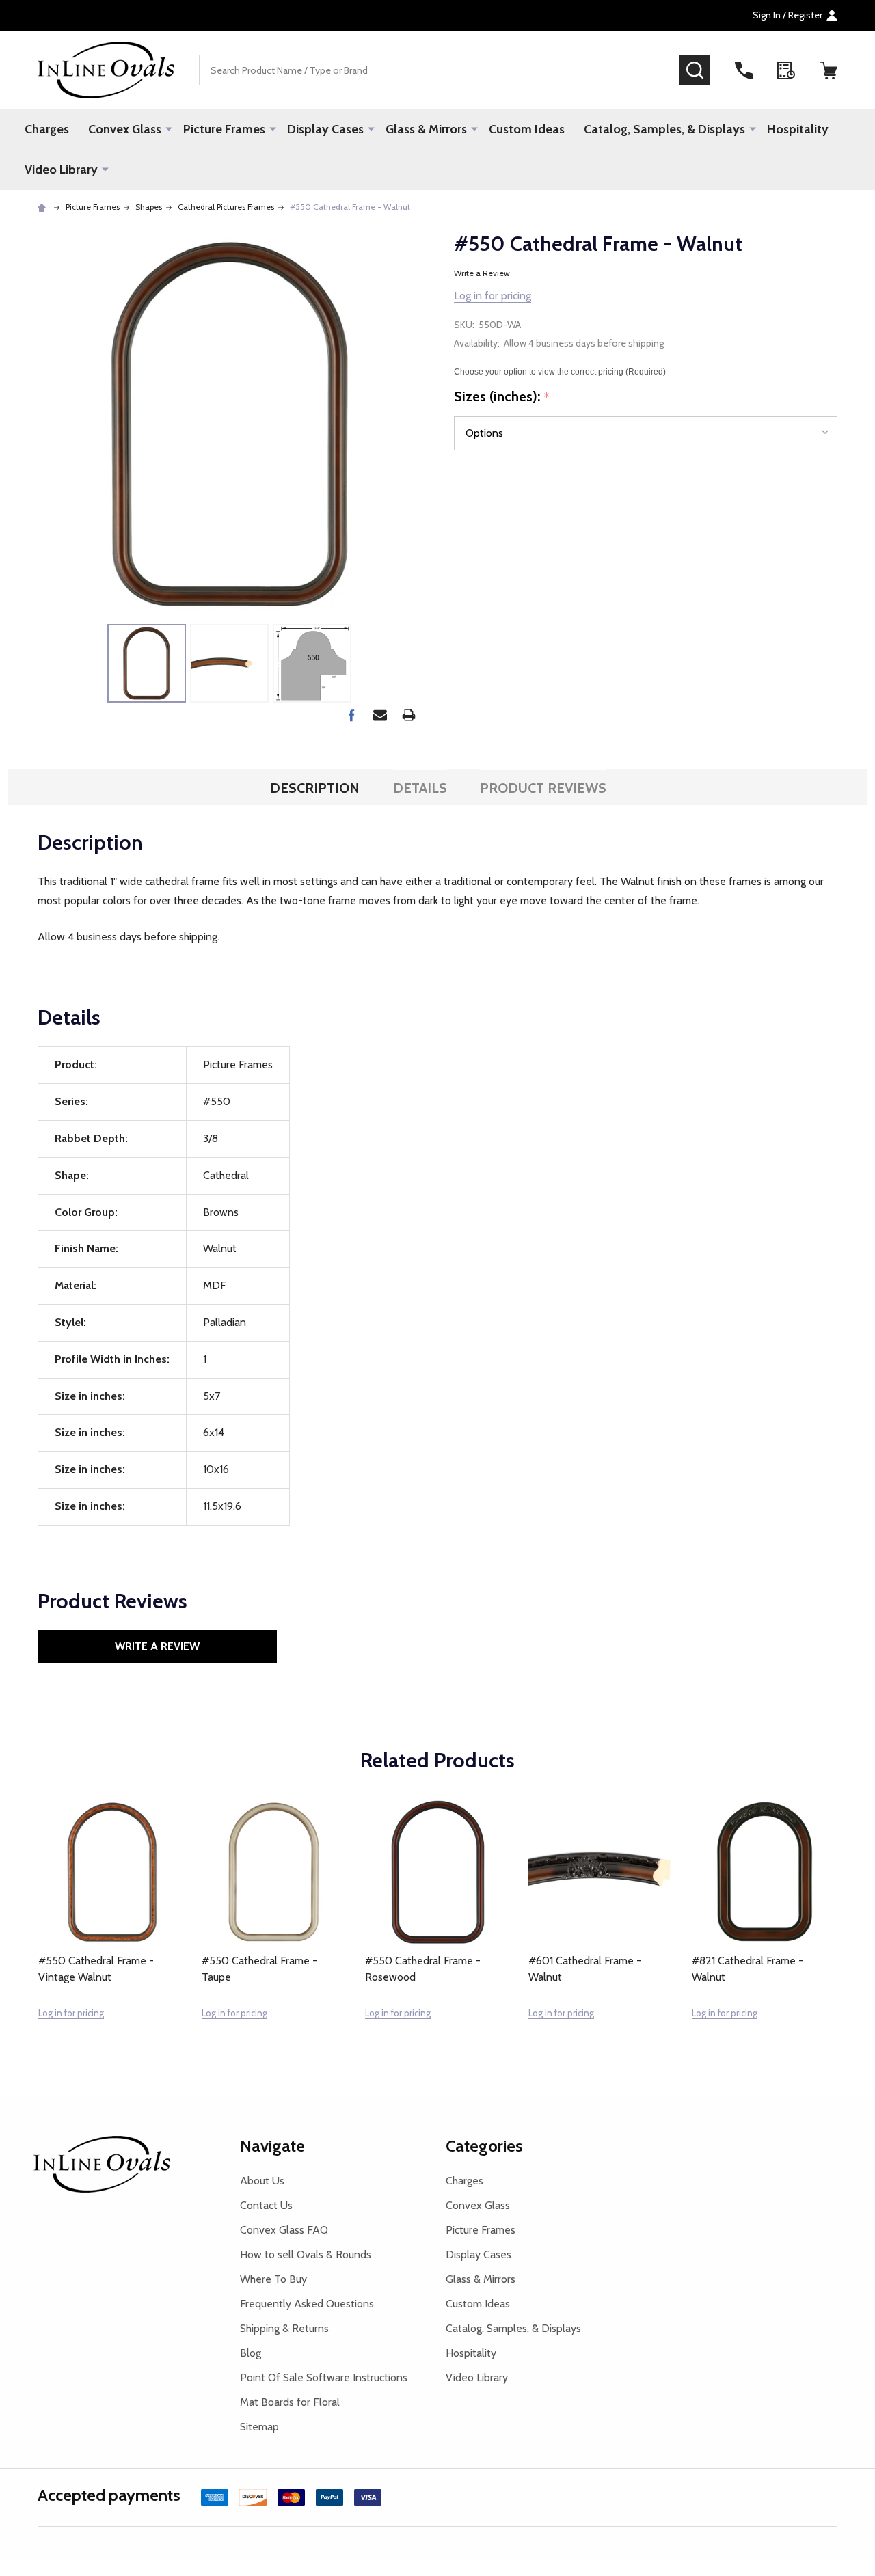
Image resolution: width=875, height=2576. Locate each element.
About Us (262, 2181)
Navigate (272, 2146)
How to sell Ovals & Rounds (306, 2254)
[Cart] (829, 70)
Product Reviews (543, 788)
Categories (484, 2146)
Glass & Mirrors (426, 129)
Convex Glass (125, 129)
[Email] (380, 715)
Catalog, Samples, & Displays (664, 129)
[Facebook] (351, 715)
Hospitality (798, 129)
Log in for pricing (493, 296)
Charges (47, 129)
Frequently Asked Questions (307, 2304)
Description (315, 788)
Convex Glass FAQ (284, 2230)
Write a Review (482, 273)
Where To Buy (273, 2279)
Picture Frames (224, 129)
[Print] (409, 715)
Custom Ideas (527, 129)
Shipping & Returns (284, 2328)
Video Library (61, 170)
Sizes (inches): (502, 397)
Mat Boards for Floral (290, 2402)
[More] (169, 128)
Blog (251, 2353)
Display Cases (325, 129)
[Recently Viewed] (786, 70)
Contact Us (266, 2205)
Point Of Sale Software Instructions (324, 2377)
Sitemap (259, 2427)
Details (420, 788)
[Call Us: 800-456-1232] (744, 70)
